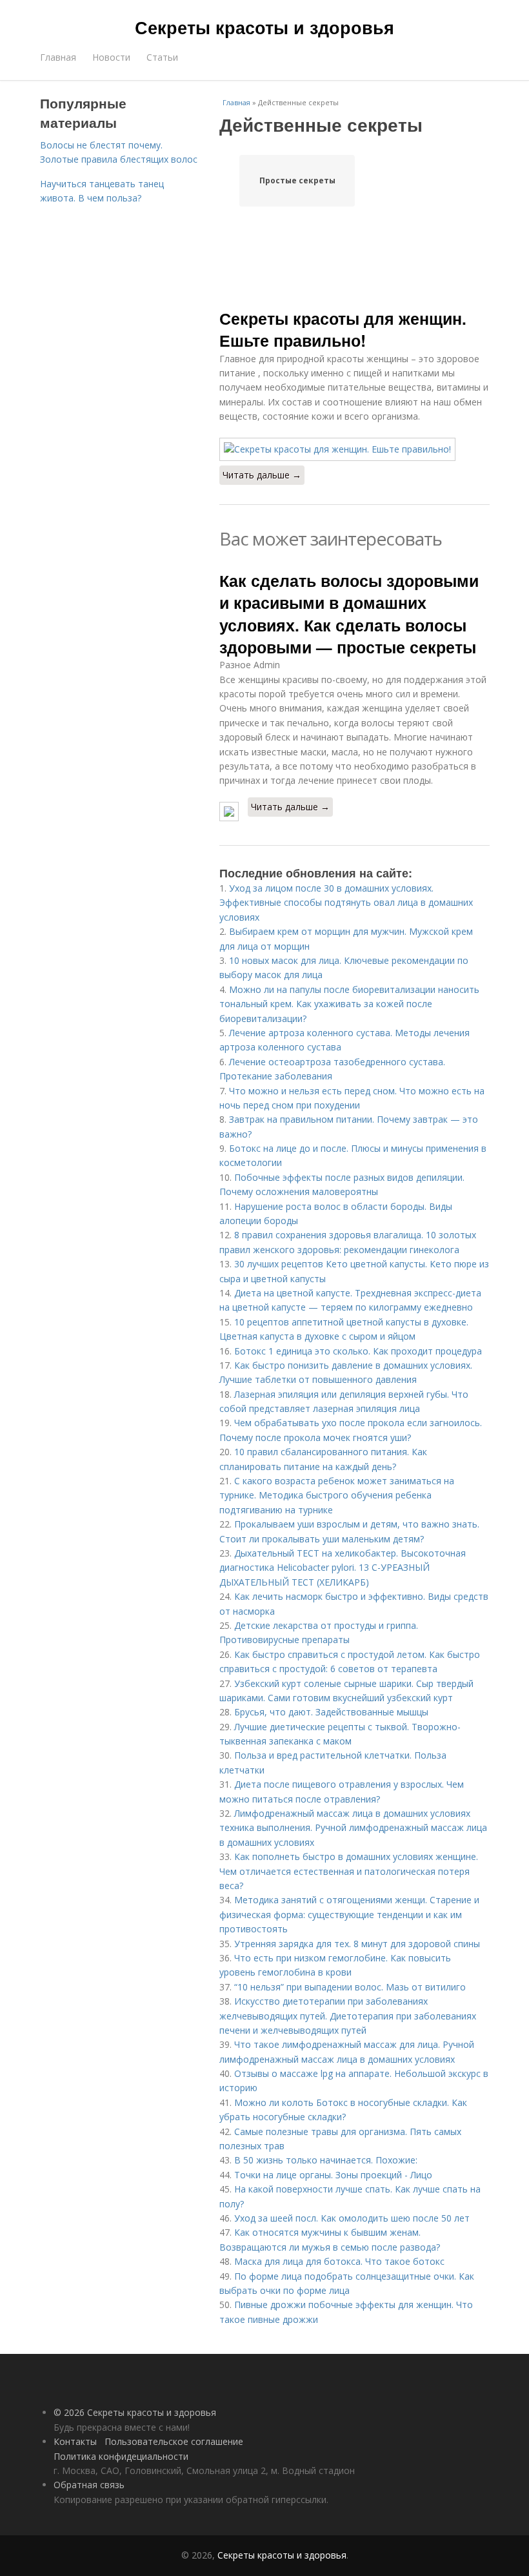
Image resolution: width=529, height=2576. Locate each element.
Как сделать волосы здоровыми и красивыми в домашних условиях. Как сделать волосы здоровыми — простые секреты (349, 614)
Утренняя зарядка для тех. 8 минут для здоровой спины (357, 1944)
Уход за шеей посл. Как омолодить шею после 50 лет (352, 2218)
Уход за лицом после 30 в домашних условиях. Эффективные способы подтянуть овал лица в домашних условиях (346, 903)
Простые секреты (297, 180)
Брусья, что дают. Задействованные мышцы (331, 1712)
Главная (58, 57)
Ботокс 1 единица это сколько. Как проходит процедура (358, 1351)
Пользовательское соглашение (174, 2441)
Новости (111, 57)
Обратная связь (89, 2485)
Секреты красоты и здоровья (264, 27)
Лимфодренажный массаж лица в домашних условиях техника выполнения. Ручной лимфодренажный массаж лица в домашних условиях (353, 1828)
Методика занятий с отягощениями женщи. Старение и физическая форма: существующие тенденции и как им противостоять (349, 1914)
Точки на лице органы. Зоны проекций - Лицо (333, 2175)
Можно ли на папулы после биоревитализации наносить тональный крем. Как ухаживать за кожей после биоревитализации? (349, 1004)
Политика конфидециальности (121, 2456)
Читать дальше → (262, 475)
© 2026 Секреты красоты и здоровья (135, 2412)
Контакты (75, 2441)
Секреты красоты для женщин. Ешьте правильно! (343, 329)
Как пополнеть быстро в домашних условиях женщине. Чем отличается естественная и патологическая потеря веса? (349, 1871)
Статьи (162, 57)
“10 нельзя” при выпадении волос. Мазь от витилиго (350, 1987)
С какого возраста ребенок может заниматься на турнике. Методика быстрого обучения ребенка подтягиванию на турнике (337, 1495)
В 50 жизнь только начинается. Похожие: (326, 2160)
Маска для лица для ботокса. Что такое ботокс (339, 2261)
